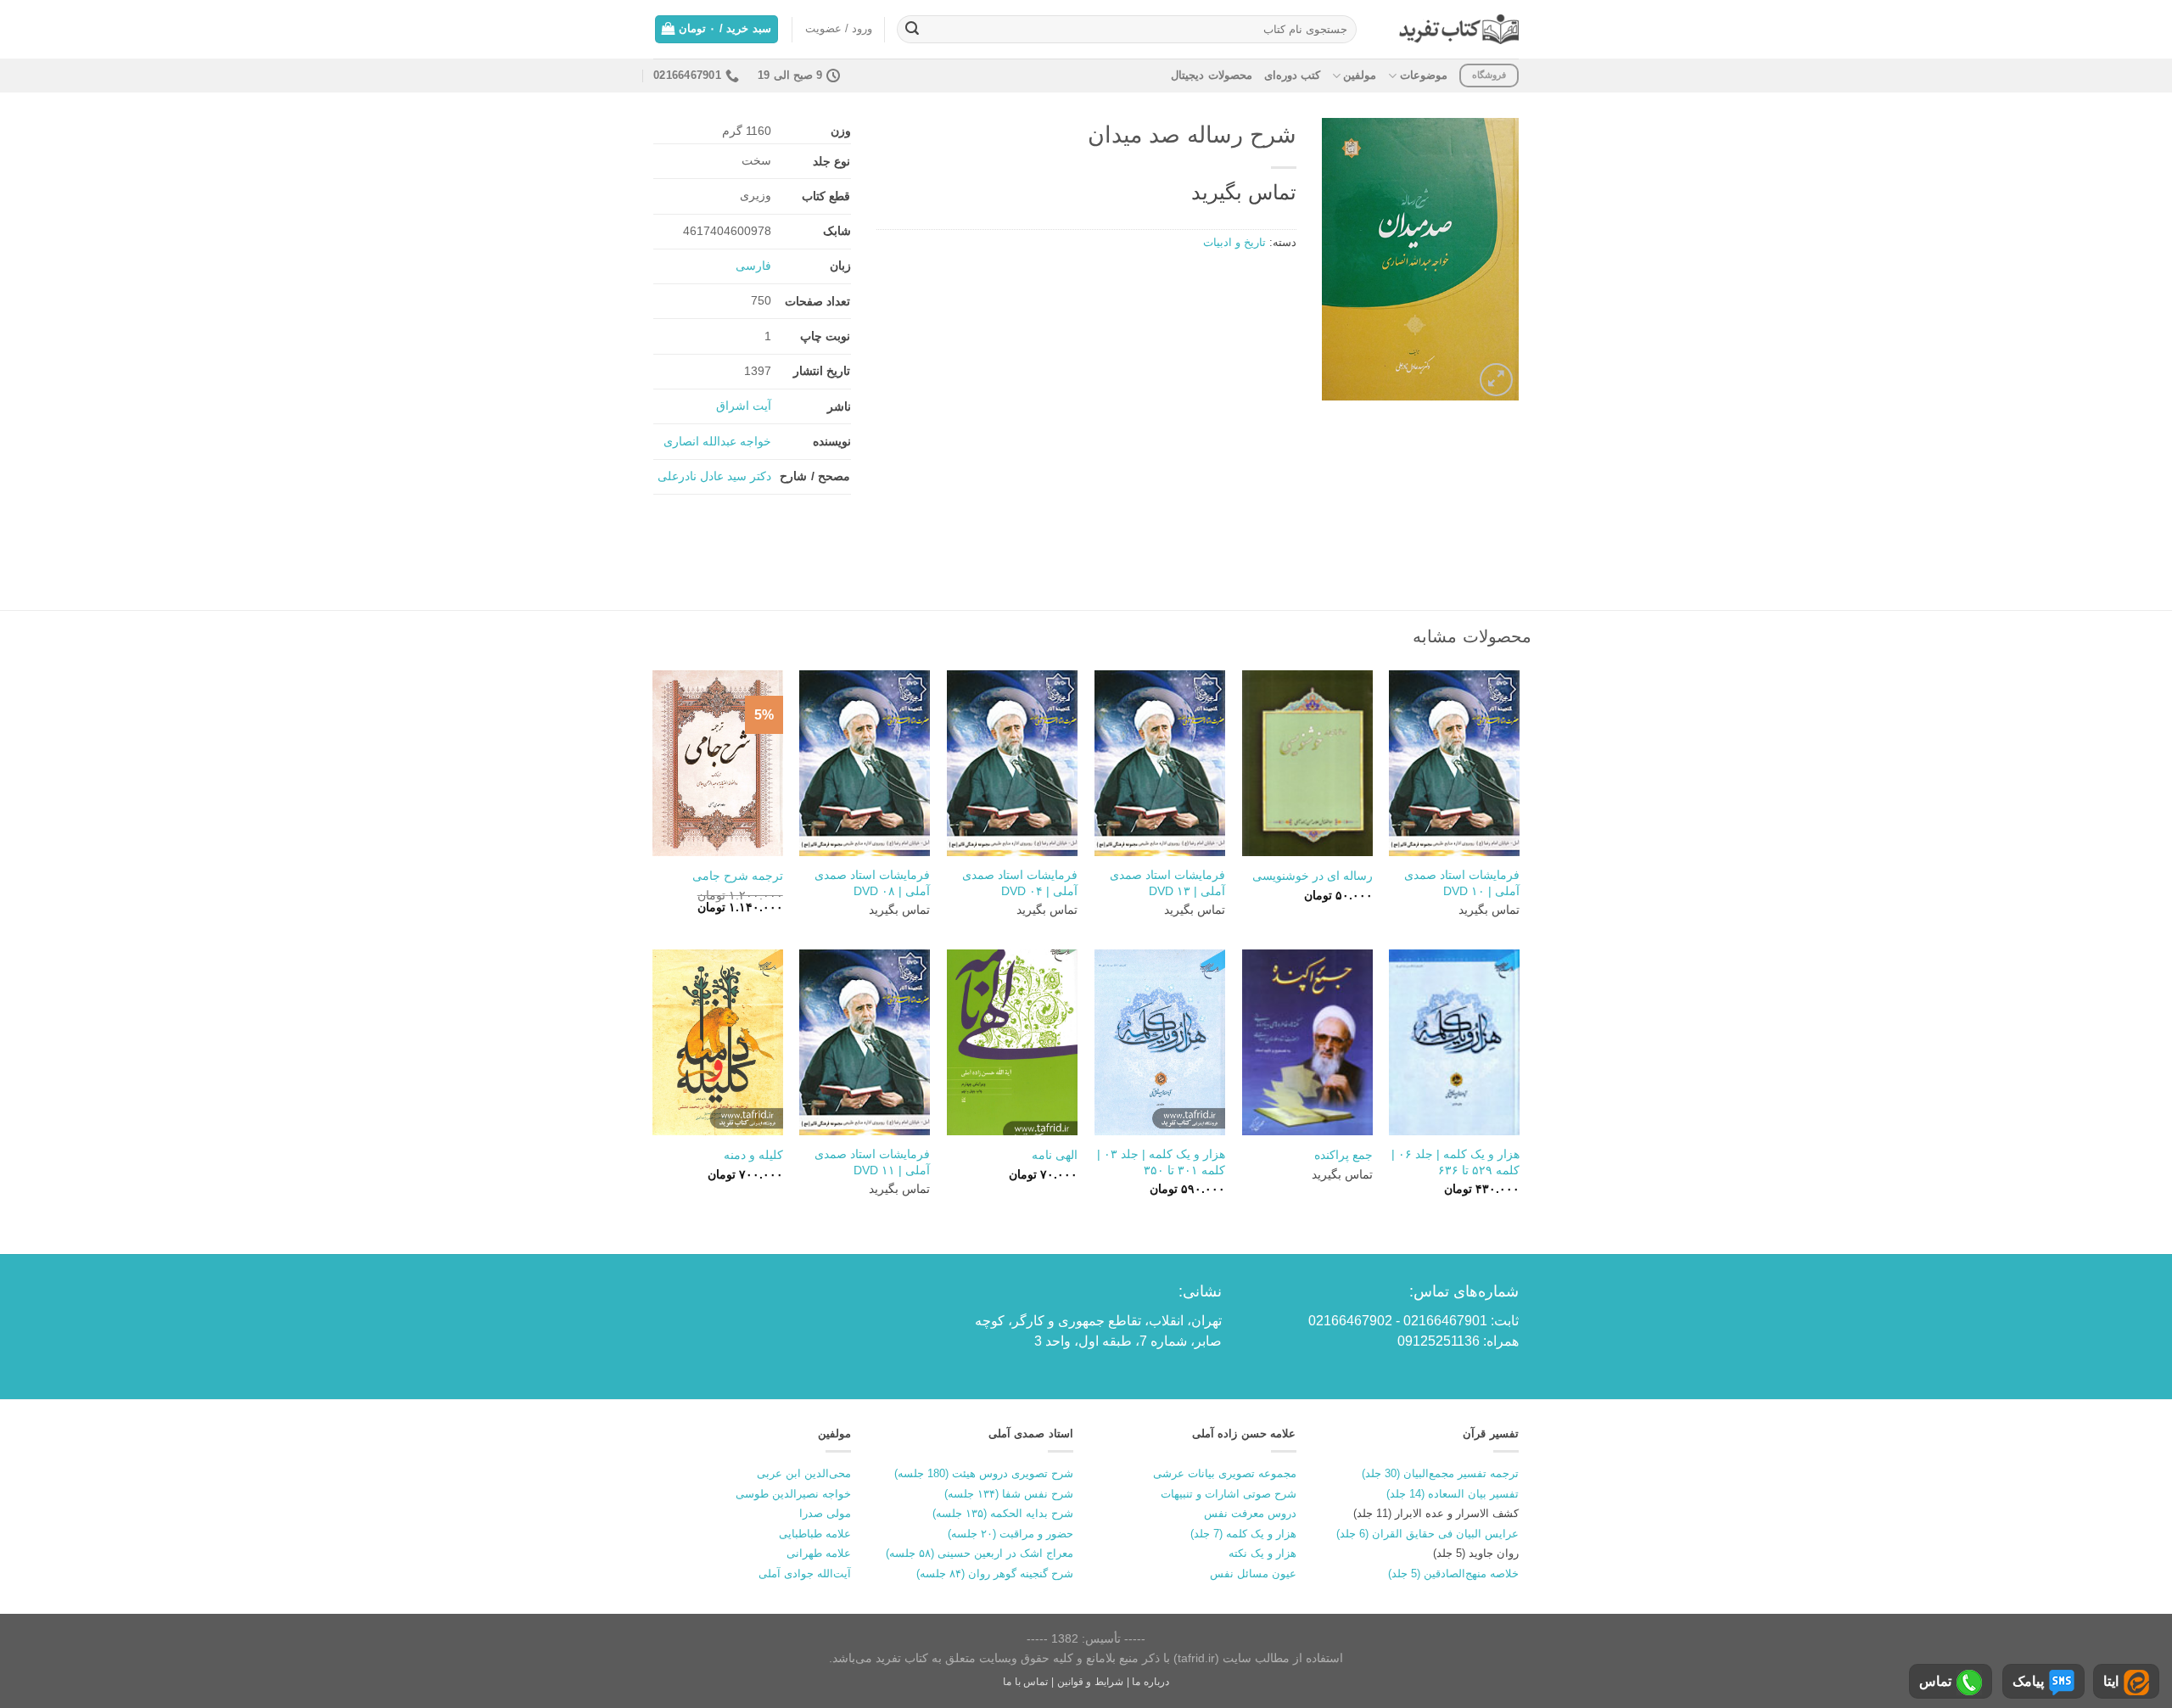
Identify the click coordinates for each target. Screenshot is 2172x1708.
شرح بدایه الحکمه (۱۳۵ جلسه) (1003, 1513)
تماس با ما (1025, 1682)
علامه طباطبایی (815, 1534)
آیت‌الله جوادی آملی (805, 1574)
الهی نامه (1055, 1155)
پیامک (2028, 1681)
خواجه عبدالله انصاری (717, 441)
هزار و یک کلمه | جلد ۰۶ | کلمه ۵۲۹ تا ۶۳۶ (1455, 1162)
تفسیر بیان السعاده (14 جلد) (1453, 1494)
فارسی (753, 266)
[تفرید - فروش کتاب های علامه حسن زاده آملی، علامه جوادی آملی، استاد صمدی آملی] (1459, 29)
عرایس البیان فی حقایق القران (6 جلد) (1427, 1534)
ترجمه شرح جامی (738, 876)
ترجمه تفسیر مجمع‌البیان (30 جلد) (1440, 1473)
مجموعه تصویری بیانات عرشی (1225, 1473)
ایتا (2111, 1681)
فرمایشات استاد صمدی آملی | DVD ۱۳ (1167, 883)
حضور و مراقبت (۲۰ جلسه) (1010, 1534)
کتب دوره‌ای (1292, 75)
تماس (1935, 1681)
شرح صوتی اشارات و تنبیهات (1229, 1494)
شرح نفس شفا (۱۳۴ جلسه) (1009, 1494)
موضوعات (1423, 75)
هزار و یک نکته (1262, 1553)
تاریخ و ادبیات (1234, 242)
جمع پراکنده (1344, 1155)
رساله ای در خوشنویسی (1313, 876)
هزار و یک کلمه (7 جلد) (1243, 1534)
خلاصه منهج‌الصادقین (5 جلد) (1453, 1574)
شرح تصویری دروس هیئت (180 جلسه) (984, 1473)
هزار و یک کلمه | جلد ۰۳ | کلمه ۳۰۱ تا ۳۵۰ (1161, 1162)
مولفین (1360, 75)
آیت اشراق (744, 406)
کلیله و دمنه (753, 1155)
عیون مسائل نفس (1253, 1574)
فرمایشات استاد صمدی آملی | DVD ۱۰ (1462, 883)
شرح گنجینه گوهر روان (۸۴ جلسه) (995, 1574)
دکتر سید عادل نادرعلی (714, 476)
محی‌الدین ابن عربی (804, 1473)
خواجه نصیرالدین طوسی (793, 1494)
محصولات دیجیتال (1211, 75)
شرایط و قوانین (1090, 1682)
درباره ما (1150, 1682)
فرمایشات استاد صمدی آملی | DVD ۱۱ (872, 1162)
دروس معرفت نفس (1250, 1513)
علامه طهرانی (819, 1553)
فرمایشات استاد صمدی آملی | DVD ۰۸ (872, 883)
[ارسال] (912, 30)
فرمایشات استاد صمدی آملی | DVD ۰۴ (1020, 883)
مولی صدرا (825, 1513)
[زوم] (1496, 380)
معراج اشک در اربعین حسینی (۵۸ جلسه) (980, 1553)
